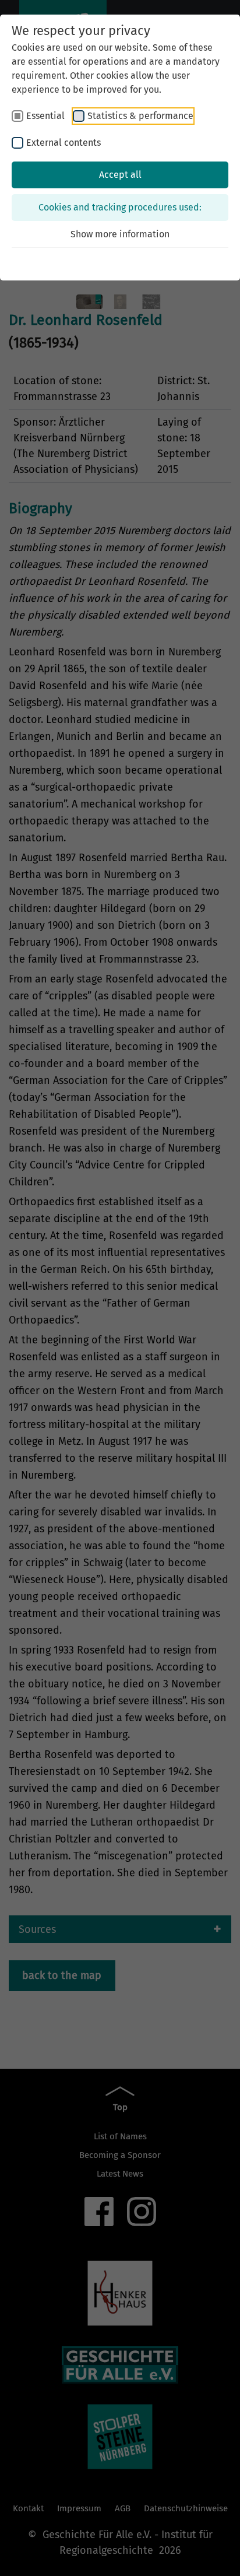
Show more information (120, 234)
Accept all (120, 175)
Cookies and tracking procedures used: (120, 207)
